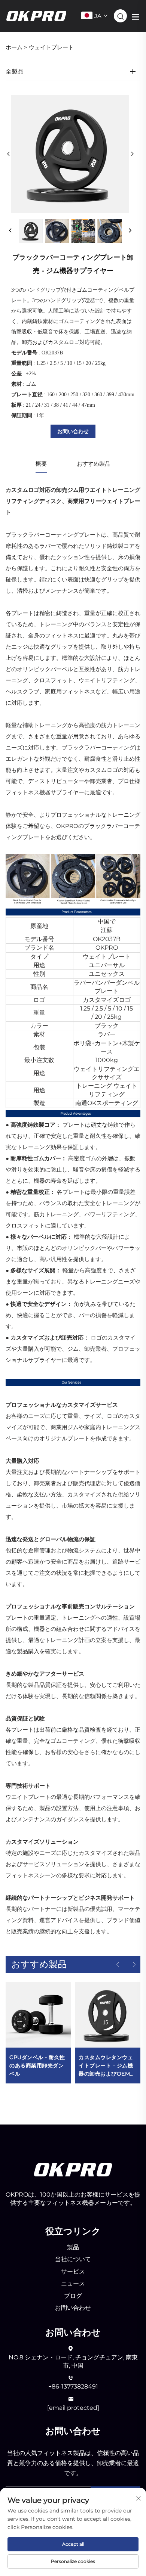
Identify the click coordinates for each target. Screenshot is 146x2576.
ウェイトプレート (51, 47)
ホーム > (16, 47)
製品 (73, 2247)
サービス (73, 2271)
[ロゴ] (73, 2169)
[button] (118, 1964)
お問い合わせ (73, 431)
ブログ (73, 2296)
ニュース (73, 2283)
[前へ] (8, 154)
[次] (132, 154)
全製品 (15, 72)
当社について (73, 2259)
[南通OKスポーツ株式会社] (36, 15)
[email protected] (73, 2408)
